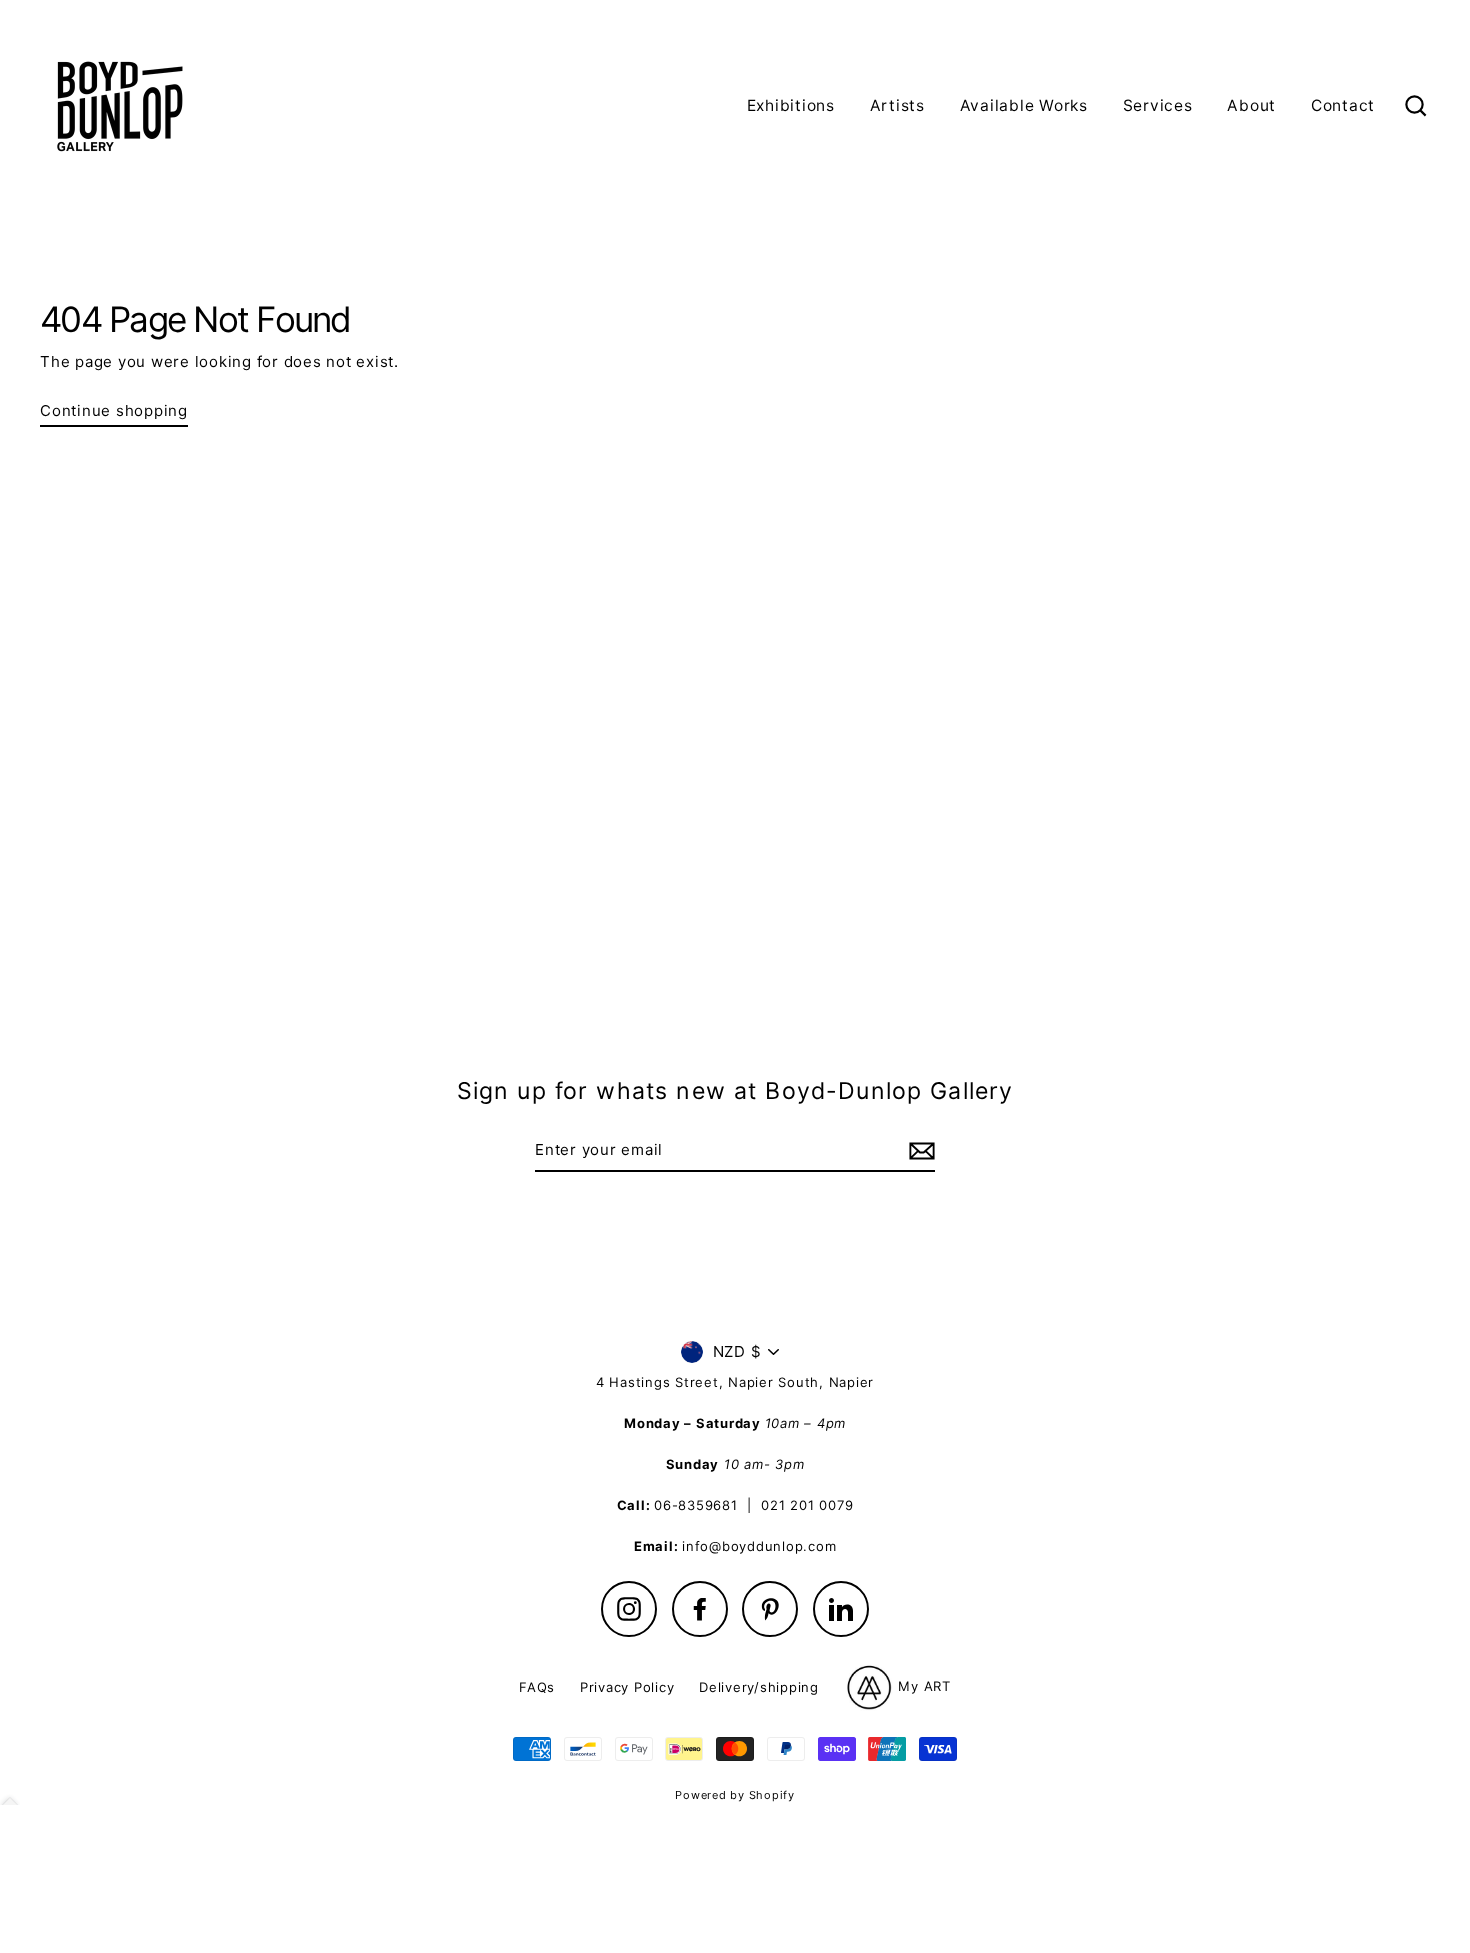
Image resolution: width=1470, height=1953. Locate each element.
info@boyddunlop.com (759, 1546)
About (1251, 105)
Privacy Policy (627, 1687)
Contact (1343, 105)
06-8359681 (696, 1505)
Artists (897, 105)
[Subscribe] (919, 1151)
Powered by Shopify (735, 1795)
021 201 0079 (807, 1505)
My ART (922, 1686)
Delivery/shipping (759, 1687)
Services (1158, 105)
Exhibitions (791, 105)
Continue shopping (114, 410)
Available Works (1024, 105)
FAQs (537, 1687)
